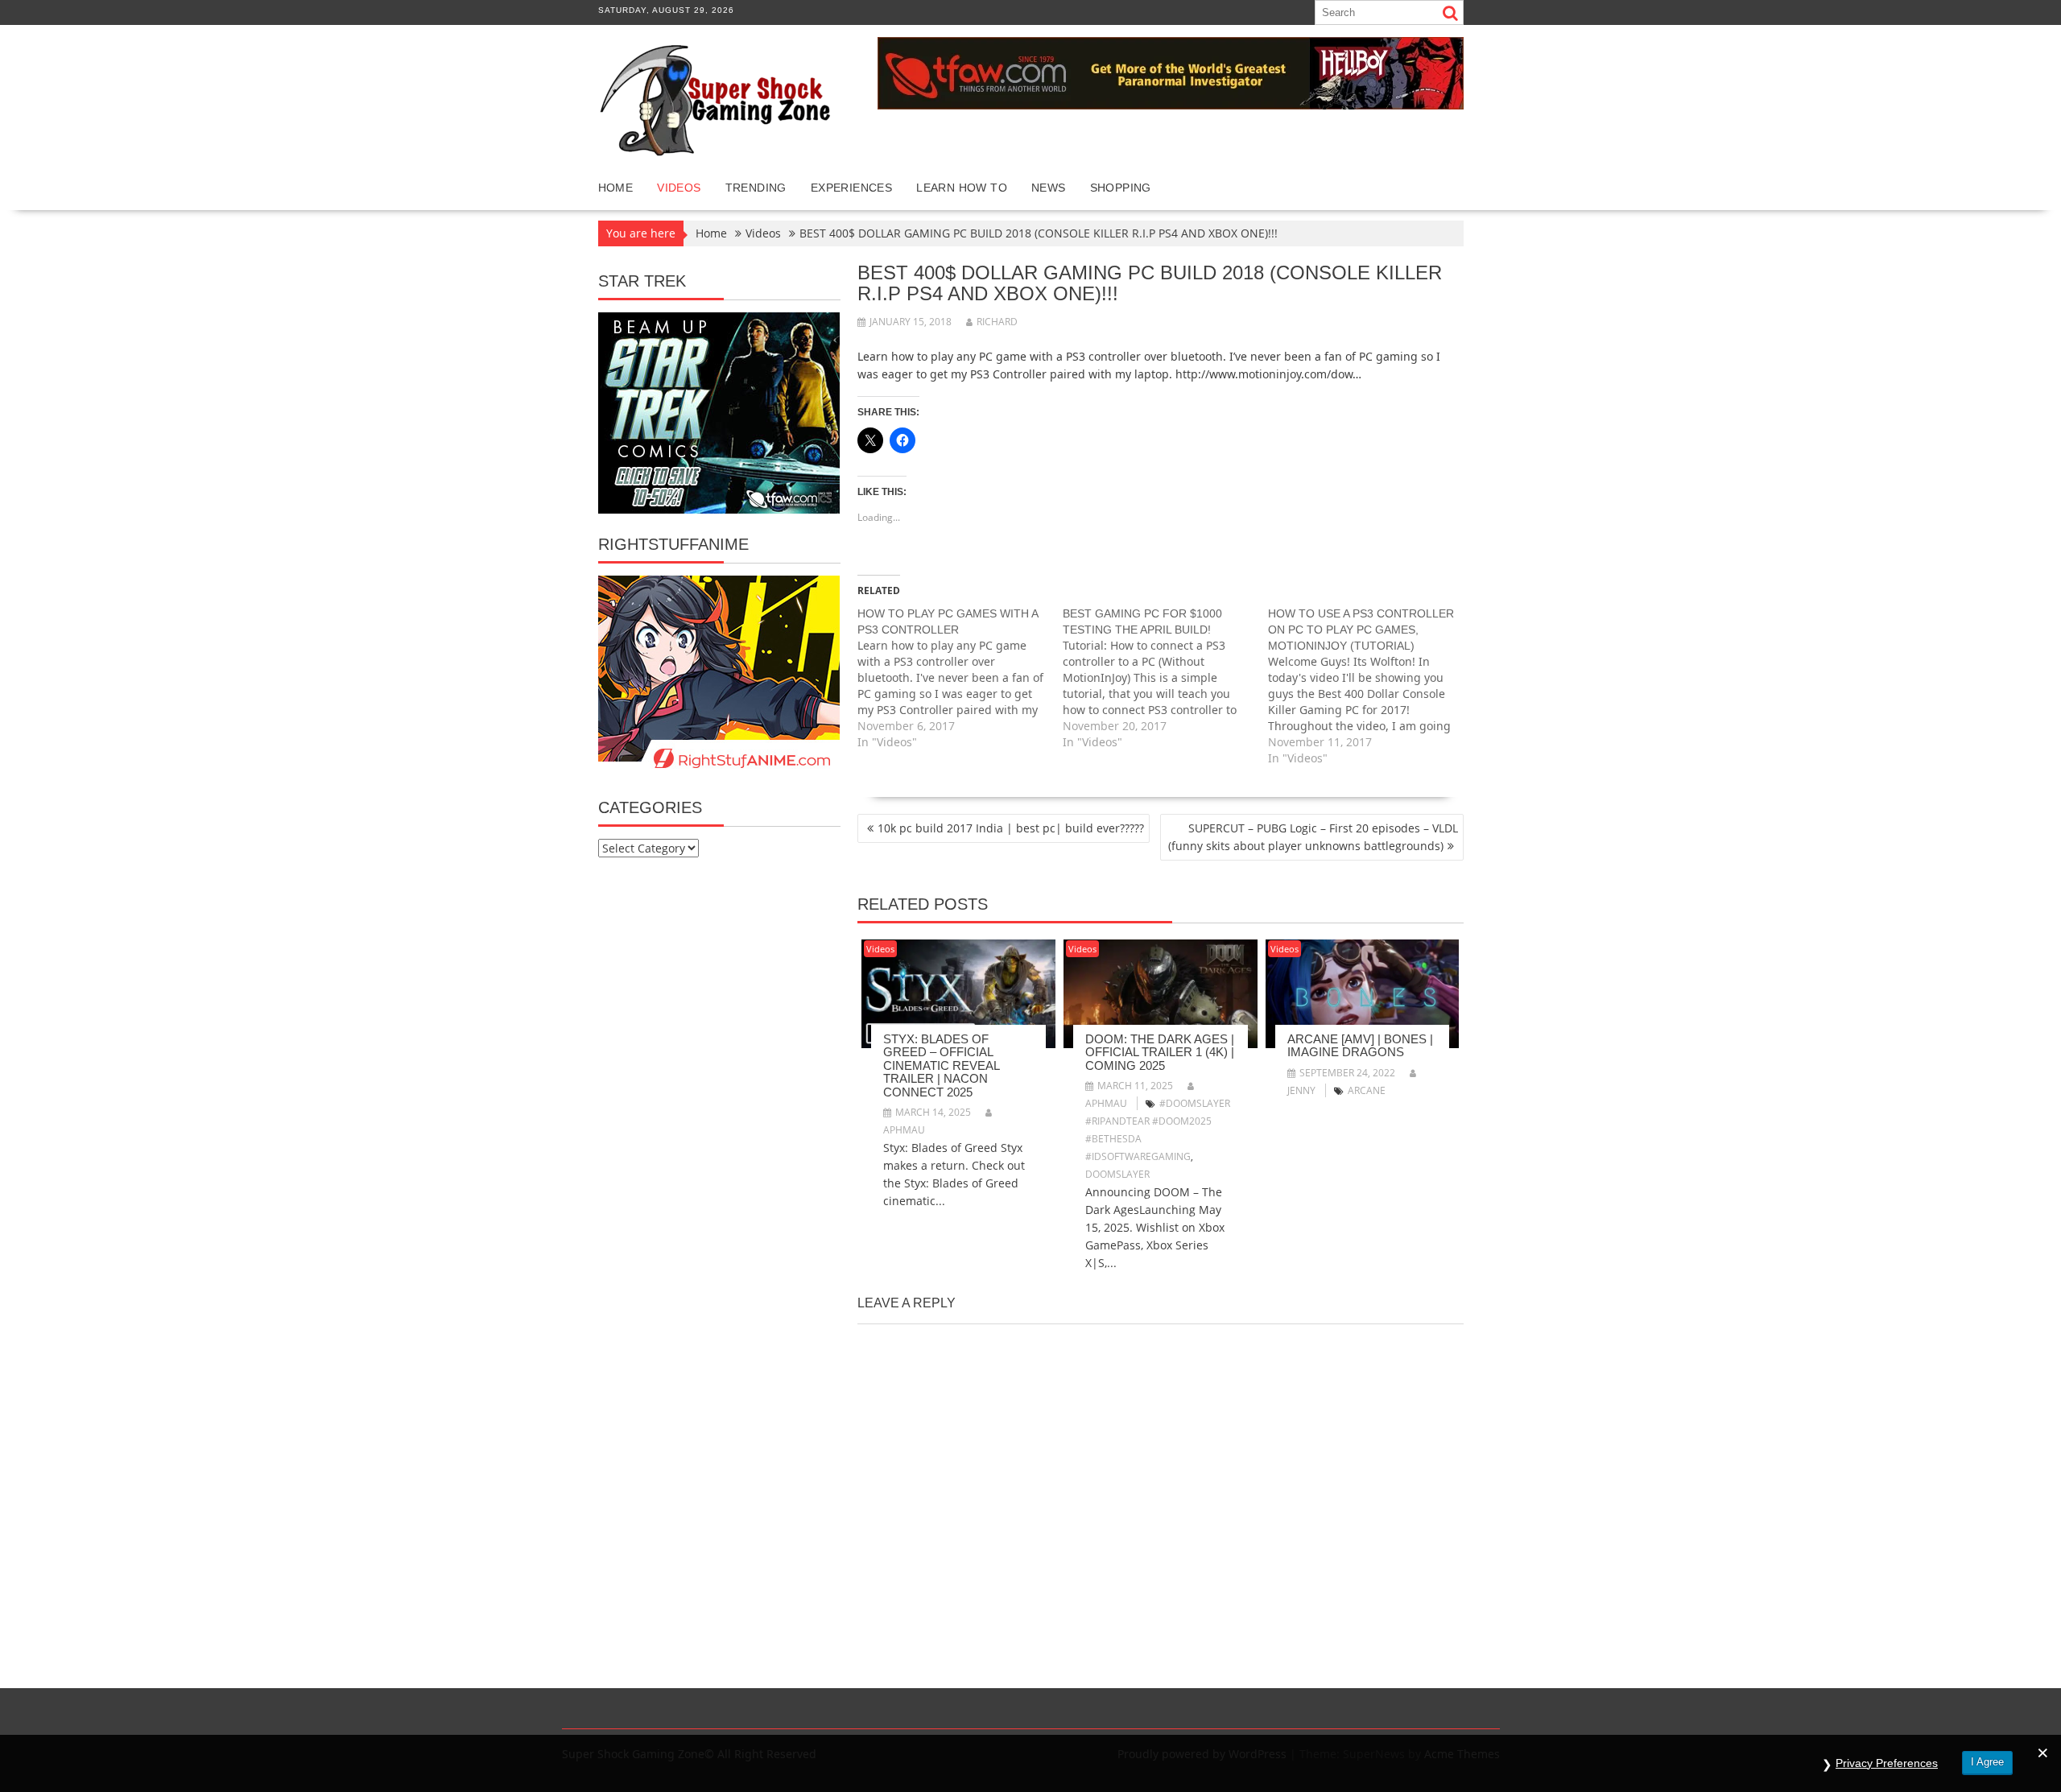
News (1049, 188)
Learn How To (962, 188)
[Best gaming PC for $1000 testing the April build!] (1165, 678)
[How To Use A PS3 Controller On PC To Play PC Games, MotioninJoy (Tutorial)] (1371, 686)
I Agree (1987, 1762)
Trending (756, 188)
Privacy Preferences (1887, 1763)
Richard (997, 322)
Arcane (1367, 1090)
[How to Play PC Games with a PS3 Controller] (960, 678)
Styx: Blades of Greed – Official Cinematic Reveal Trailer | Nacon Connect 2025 (941, 1065)
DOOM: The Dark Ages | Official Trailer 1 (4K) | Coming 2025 (1160, 1052)
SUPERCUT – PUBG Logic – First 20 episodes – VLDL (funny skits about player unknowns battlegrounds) (1313, 837)
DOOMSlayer (1117, 1174)
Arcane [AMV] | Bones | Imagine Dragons (1360, 1046)
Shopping (1121, 188)
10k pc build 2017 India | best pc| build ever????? (1011, 828)
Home (616, 188)
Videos (679, 188)
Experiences (851, 188)
